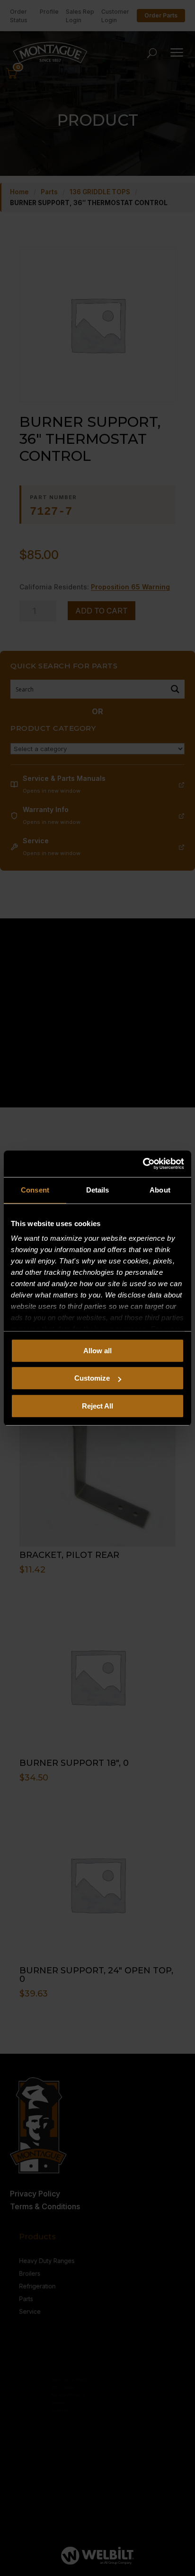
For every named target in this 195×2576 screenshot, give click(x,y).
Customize (92, 1378)
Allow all (97, 1351)
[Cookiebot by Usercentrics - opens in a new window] (143, 1164)
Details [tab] (98, 1190)
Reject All (97, 1406)
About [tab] (160, 1190)
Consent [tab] (35, 1190)
